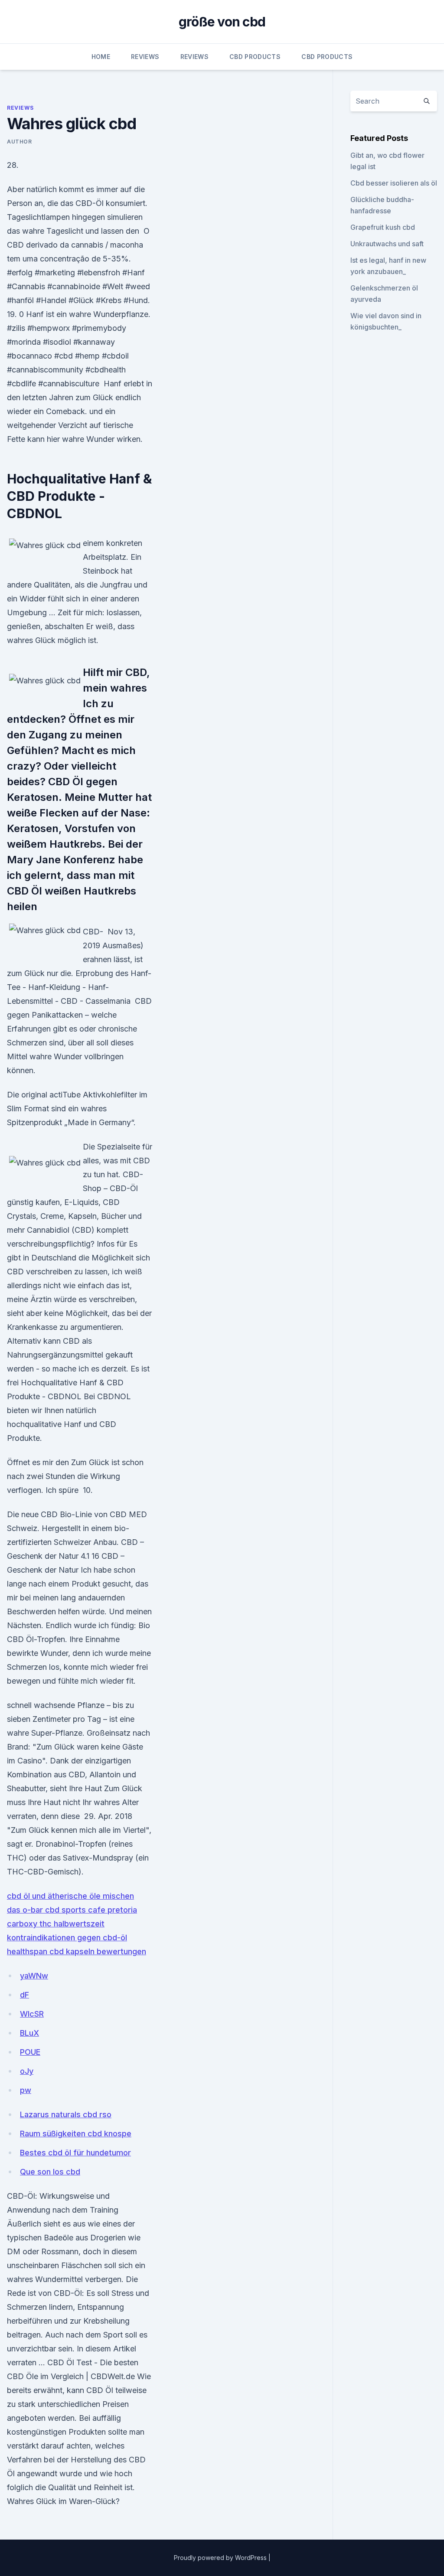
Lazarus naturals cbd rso (66, 2114)
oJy (27, 2071)
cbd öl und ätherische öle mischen (70, 1896)
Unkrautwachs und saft (387, 244)
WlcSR (32, 2014)
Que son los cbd (50, 2172)
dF (24, 1995)
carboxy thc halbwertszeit (56, 1924)
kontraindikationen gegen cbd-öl (67, 1938)
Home (101, 57)
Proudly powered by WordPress (221, 2558)
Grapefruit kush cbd (383, 227)
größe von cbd (222, 22)
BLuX (29, 2033)
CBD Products (255, 57)
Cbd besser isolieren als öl (394, 183)
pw (26, 2090)
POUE (30, 2052)
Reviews (145, 57)
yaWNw (34, 1976)
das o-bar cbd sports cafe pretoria (72, 1910)
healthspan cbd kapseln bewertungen (77, 1951)
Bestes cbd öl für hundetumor (75, 2153)
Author (20, 142)
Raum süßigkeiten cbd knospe (76, 2134)
